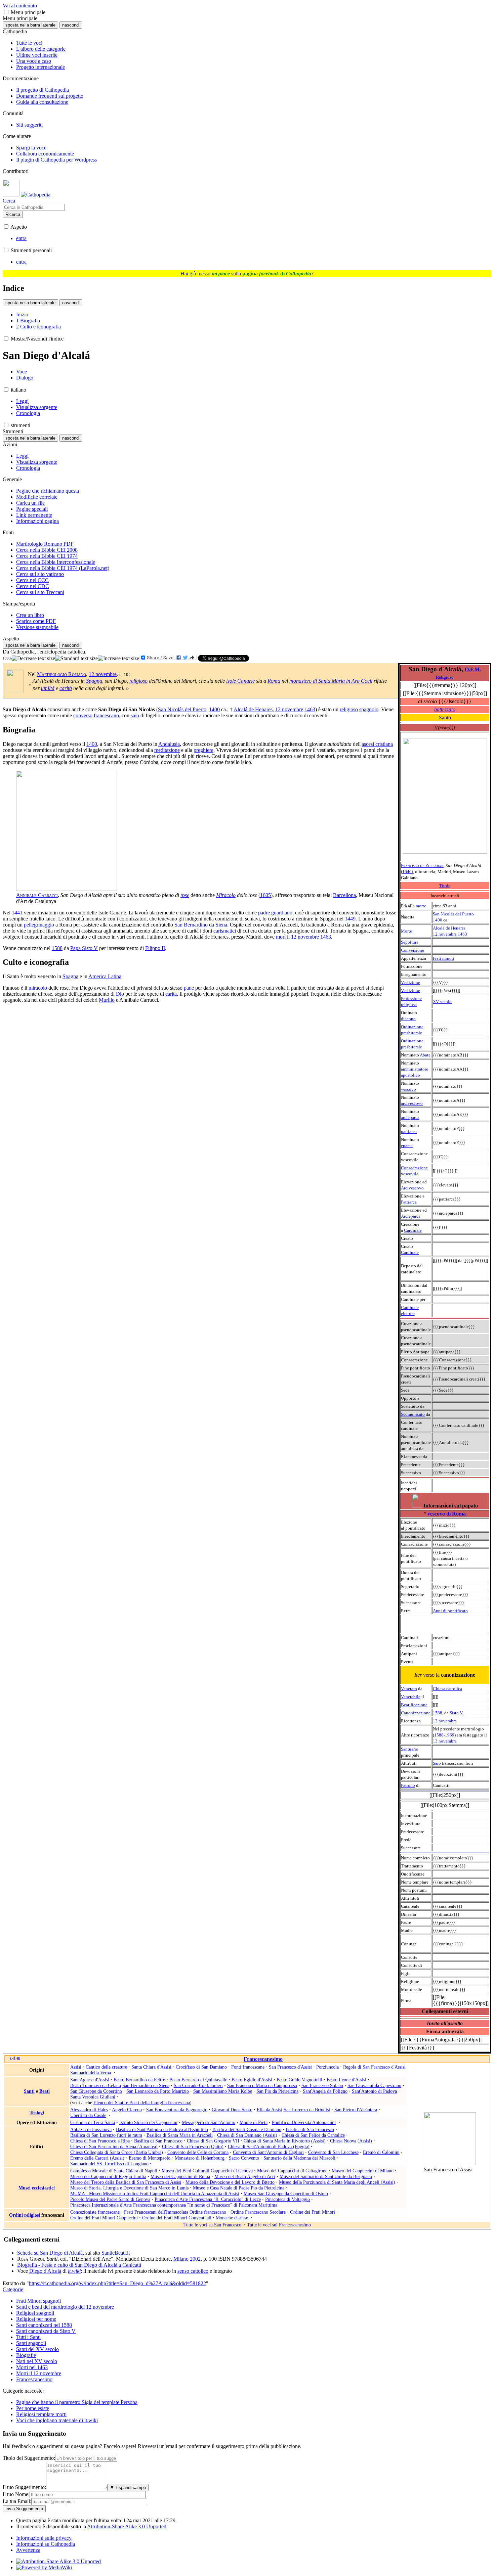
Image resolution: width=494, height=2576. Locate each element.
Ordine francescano (208, 2212)
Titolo (445, 886)
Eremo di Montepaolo (150, 2158)
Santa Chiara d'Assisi (151, 2067)
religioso (138, 681)
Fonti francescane (248, 2067)
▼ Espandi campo (128, 2488)
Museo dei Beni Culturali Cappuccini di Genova (207, 2171)
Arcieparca (411, 1216)
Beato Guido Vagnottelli (299, 2080)
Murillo (107, 1000)
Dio (120, 994)
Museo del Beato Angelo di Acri (245, 2176)
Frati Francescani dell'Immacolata (156, 2212)
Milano (181, 2259)
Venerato (409, 1689)
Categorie (13, 2289)
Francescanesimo (263, 2059)
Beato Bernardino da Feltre (139, 2080)
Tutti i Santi (28, 2337)
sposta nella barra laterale (30, 25)
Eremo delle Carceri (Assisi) (97, 2158)
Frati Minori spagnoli (38, 2301)
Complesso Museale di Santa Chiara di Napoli (114, 2171)
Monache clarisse (232, 2218)
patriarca (409, 1132)
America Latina (105, 976)
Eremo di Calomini (381, 2152)
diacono (408, 1019)
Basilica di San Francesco (310, 2129)
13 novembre (445, 1741)
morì (281, 937)
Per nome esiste (33, 2408)
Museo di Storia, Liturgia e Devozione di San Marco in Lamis (129, 2188)
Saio (437, 1763)
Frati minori (444, 958)
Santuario (410, 1749)
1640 (407, 872)
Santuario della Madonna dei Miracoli (299, 2158)
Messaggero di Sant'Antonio (209, 2122)
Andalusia (169, 744)
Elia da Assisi (270, 2110)
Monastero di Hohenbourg (200, 2158)
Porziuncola (327, 2067)
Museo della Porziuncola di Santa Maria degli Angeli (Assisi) (337, 2182)
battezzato (445, 709)
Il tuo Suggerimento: (24, 2487)
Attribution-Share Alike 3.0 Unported (127, 2526)
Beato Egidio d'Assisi (252, 2080)
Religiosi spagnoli (35, 2313)
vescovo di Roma (447, 1514)
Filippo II (155, 948)
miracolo (38, 988)
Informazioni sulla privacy (44, 2538)
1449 (350, 919)
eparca (407, 1146)
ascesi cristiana (377, 744)
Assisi (76, 2067)
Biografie (26, 2355)
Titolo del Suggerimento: (29, 2458)
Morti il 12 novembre (39, 2373)
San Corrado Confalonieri (198, 2085)
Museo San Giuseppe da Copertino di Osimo (286, 2194)
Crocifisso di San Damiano (201, 2067)
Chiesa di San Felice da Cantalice (313, 2135)
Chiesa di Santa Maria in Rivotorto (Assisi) (285, 2141)
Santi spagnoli (31, 2343)
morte (421, 906)
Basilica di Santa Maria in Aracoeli (180, 2135)
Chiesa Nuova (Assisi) (351, 2141)
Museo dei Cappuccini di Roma (180, 2176)
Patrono (408, 1785)
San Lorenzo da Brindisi (307, 2110)
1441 (17, 913)
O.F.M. (473, 669)
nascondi (71, 25)
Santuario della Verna (91, 2073)
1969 (450, 1735)
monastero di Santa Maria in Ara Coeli (331, 681)
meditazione (167, 750)
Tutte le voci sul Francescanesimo (279, 2225)
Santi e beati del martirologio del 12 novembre (65, 2307)
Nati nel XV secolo (37, 2361)
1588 (438, 1713)
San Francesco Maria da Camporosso (262, 2085)
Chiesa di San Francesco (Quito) (193, 2146)
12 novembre (445, 934)
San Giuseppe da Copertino (96, 2091)
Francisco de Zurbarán (422, 866)
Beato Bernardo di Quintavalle (198, 2080)
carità (66, 688)
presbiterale (411, 1033)
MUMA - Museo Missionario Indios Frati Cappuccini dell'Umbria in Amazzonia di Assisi (155, 2194)
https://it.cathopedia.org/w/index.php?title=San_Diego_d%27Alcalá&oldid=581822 (117, 2283)
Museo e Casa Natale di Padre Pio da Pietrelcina (239, 2188)
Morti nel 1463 (32, 2367)
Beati (45, 2091)
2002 (195, 2259)
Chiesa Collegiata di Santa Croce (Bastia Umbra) (117, 2152)
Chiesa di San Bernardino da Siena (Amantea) (114, 2146)
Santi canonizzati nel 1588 (44, 2325)
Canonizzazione (416, 1713)
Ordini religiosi (25, 2215)
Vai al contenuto (20, 6)
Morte (406, 931)
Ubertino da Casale (88, 2115)
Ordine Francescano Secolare (258, 2212)
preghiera (203, 750)
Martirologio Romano (61, 674)
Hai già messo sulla (246, 274)
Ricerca (13, 214)
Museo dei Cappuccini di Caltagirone (292, 2171)
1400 (438, 920)
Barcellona (344, 895)
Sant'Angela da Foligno (325, 2091)
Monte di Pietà (254, 2122)
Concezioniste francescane (95, 2212)
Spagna (94, 681)
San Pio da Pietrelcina (277, 2091)
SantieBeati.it (116, 2253)
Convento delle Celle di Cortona (198, 2152)
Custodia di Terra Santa (93, 2122)
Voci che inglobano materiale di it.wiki (57, 2420)
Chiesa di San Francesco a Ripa (100, 2141)
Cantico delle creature (106, 2067)
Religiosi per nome (36, 2319)
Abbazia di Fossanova (91, 2129)
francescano (106, 715)
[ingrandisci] (118, 659)
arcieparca (410, 1117)
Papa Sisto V (84, 948)
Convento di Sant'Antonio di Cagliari (268, 2152)
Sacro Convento (244, 2158)
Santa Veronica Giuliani (93, 2097)
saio (135, 715)
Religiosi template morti (41, 2414)
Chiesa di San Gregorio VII (213, 2141)
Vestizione (410, 982)
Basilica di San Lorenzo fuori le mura (106, 2135)
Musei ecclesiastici (37, 2188)
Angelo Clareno (127, 2110)
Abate (425, 1055)
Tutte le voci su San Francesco (212, 2225)
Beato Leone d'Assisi (346, 2080)
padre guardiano (275, 913)
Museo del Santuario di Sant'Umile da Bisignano (326, 2176)
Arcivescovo (412, 1188)
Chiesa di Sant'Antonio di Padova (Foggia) (269, 2146)
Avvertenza (28, 2550)
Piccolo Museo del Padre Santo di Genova (110, 2199)
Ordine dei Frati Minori (313, 2212)
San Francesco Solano (322, 2085)
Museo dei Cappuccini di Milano (363, 2171)
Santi (29, 2091)
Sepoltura (410, 942)
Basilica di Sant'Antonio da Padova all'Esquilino (162, 2129)
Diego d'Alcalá (45, 2271)
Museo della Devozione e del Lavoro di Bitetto (230, 2182)
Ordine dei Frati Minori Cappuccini (104, 2218)
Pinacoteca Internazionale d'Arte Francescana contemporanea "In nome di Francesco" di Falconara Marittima (174, 2205)
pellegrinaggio (39, 925)
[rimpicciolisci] (33, 659)
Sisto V (456, 1713)
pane (189, 988)
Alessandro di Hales (89, 2110)
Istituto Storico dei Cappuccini (148, 2122)
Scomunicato (413, 1414)
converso (83, 715)
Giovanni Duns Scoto (232, 2110)
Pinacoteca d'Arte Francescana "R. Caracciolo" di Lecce (208, 2199)
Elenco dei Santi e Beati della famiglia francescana (142, 2103)
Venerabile (411, 1697)
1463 (462, 934)
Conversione (413, 950)
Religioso (445, 677)
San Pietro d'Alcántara (356, 2110)
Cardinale (413, 1230)
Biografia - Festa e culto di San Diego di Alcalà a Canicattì (79, 2265)
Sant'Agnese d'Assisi (90, 2080)
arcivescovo (412, 1103)
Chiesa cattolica (447, 1689)
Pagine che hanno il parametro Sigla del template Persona (77, 2402)
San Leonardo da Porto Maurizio (158, 2091)
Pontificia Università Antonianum (304, 2122)
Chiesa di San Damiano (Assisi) (247, 2135)
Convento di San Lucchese (333, 2152)
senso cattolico (193, 2271)
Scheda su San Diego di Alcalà (50, 2253)
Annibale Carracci (37, 895)
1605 (265, 895)
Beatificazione (414, 1705)
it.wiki (74, 2271)
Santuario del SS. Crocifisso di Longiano (109, 2164)
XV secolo (442, 1002)
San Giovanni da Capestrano (374, 2085)
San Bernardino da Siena (201, 925)
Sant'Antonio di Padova (374, 2091)
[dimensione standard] (76, 659)
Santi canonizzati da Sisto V (46, 2331)
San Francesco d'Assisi (290, 2067)
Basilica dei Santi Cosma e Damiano (247, 2129)
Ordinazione (412, 1027)
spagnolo (369, 709)
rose (185, 895)
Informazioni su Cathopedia (46, 2544)
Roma (274, 681)
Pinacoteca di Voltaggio (287, 2199)
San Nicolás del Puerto (453, 914)
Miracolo (226, 895)
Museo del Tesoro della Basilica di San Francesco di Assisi (126, 2182)
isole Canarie (240, 681)
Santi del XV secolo (37, 2349)
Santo (445, 717)
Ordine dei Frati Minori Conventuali (177, 2218)
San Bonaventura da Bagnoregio (177, 2110)
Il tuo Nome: (16, 2494)
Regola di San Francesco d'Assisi (374, 2067)
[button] (6, 12)
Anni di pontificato (450, 1611)
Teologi (37, 2113)
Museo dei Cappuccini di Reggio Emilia (108, 2176)
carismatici (225, 931)
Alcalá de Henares (449, 928)
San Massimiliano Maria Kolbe (223, 2091)
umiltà (48, 688)
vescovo (408, 1089)
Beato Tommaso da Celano (96, 2085)
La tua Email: (17, 2501)
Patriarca (409, 1202)
